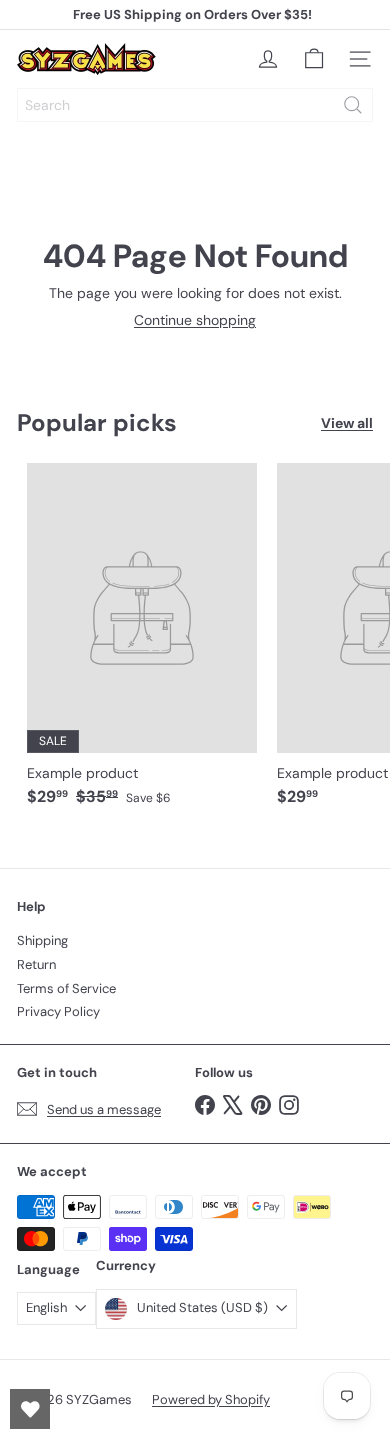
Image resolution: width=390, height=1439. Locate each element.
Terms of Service (66, 988)
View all (347, 423)
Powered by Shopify (211, 1399)
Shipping (42, 940)
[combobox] (195, 105)
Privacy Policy (58, 1011)
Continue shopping (195, 320)
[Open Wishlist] (30, 1409)
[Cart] (314, 59)
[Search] (353, 105)
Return (36, 964)
